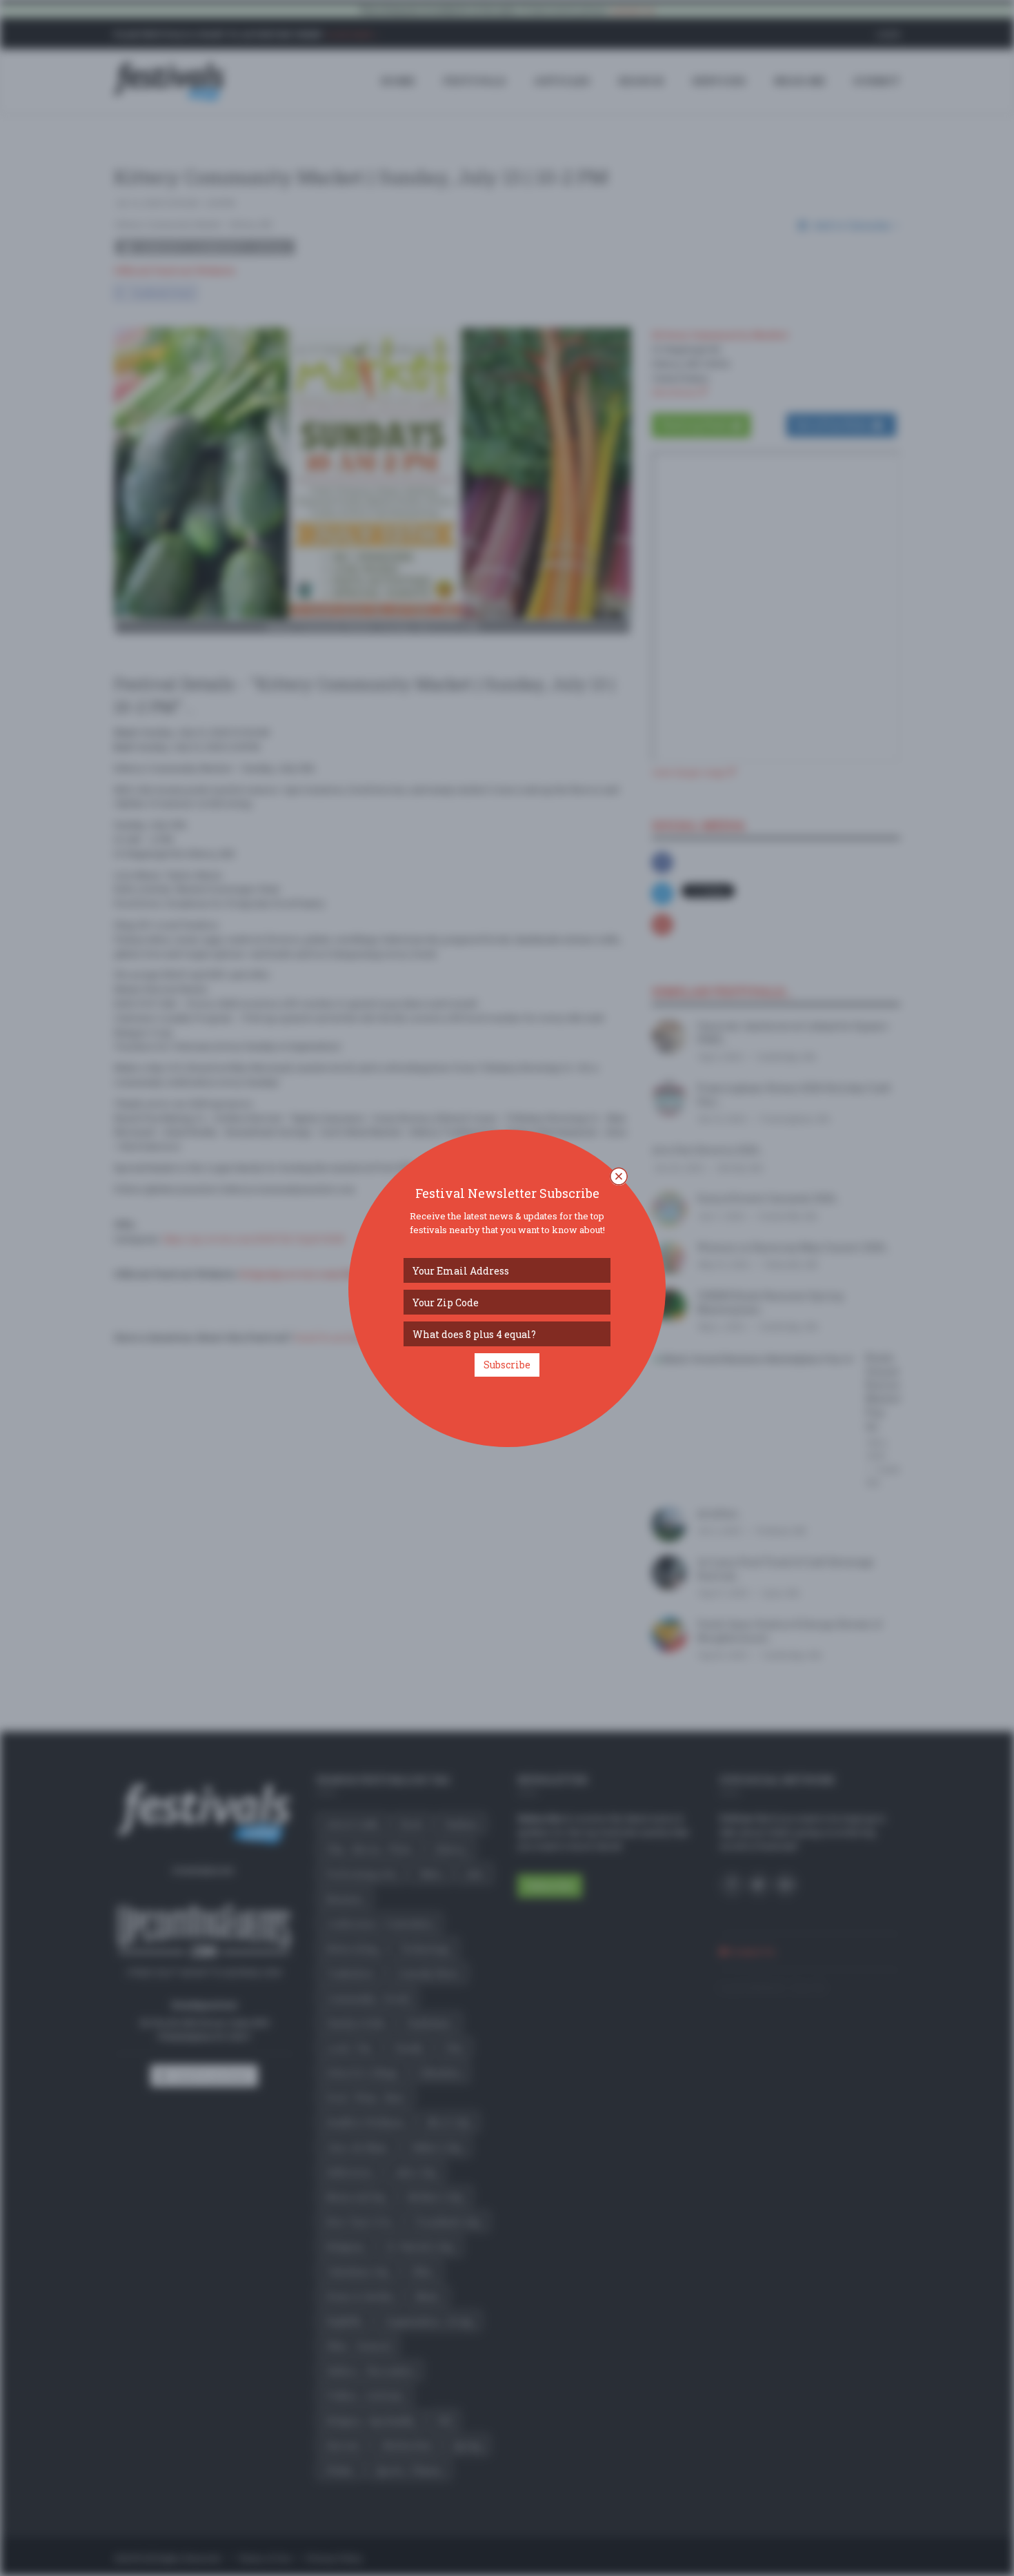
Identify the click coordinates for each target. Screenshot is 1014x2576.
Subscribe (507, 1365)
